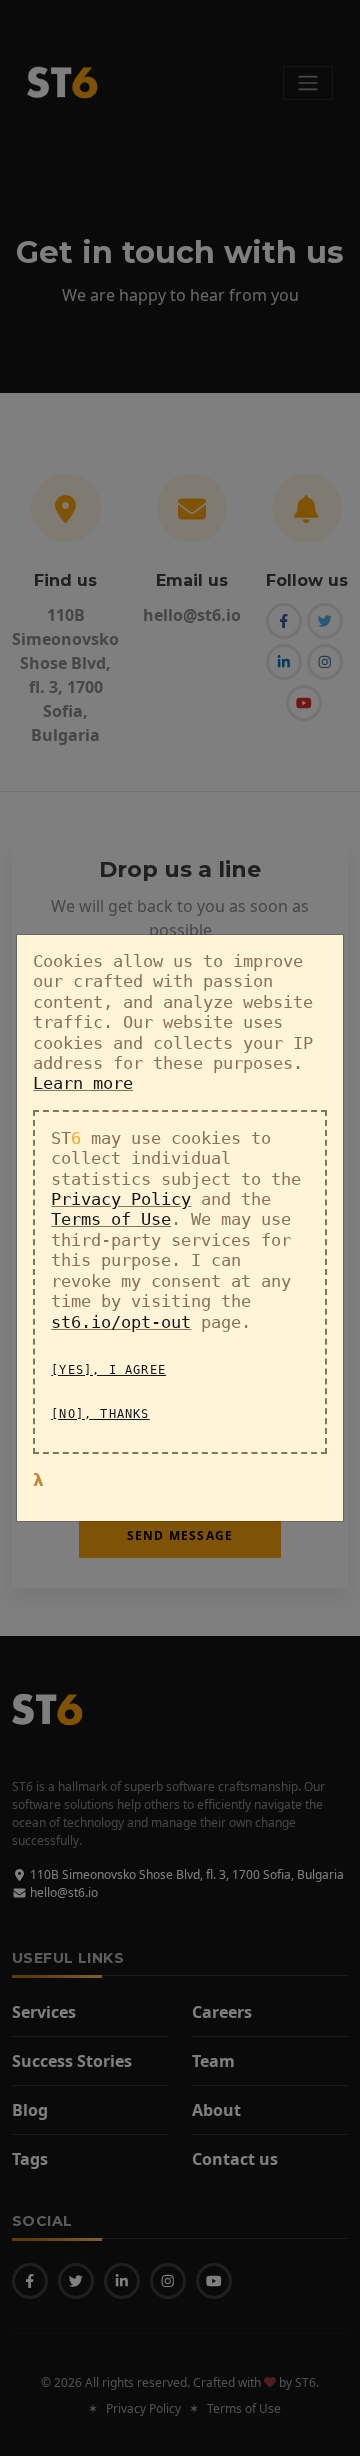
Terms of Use (111, 1219)
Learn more (83, 1083)
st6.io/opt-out (121, 1322)
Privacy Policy (121, 1199)
